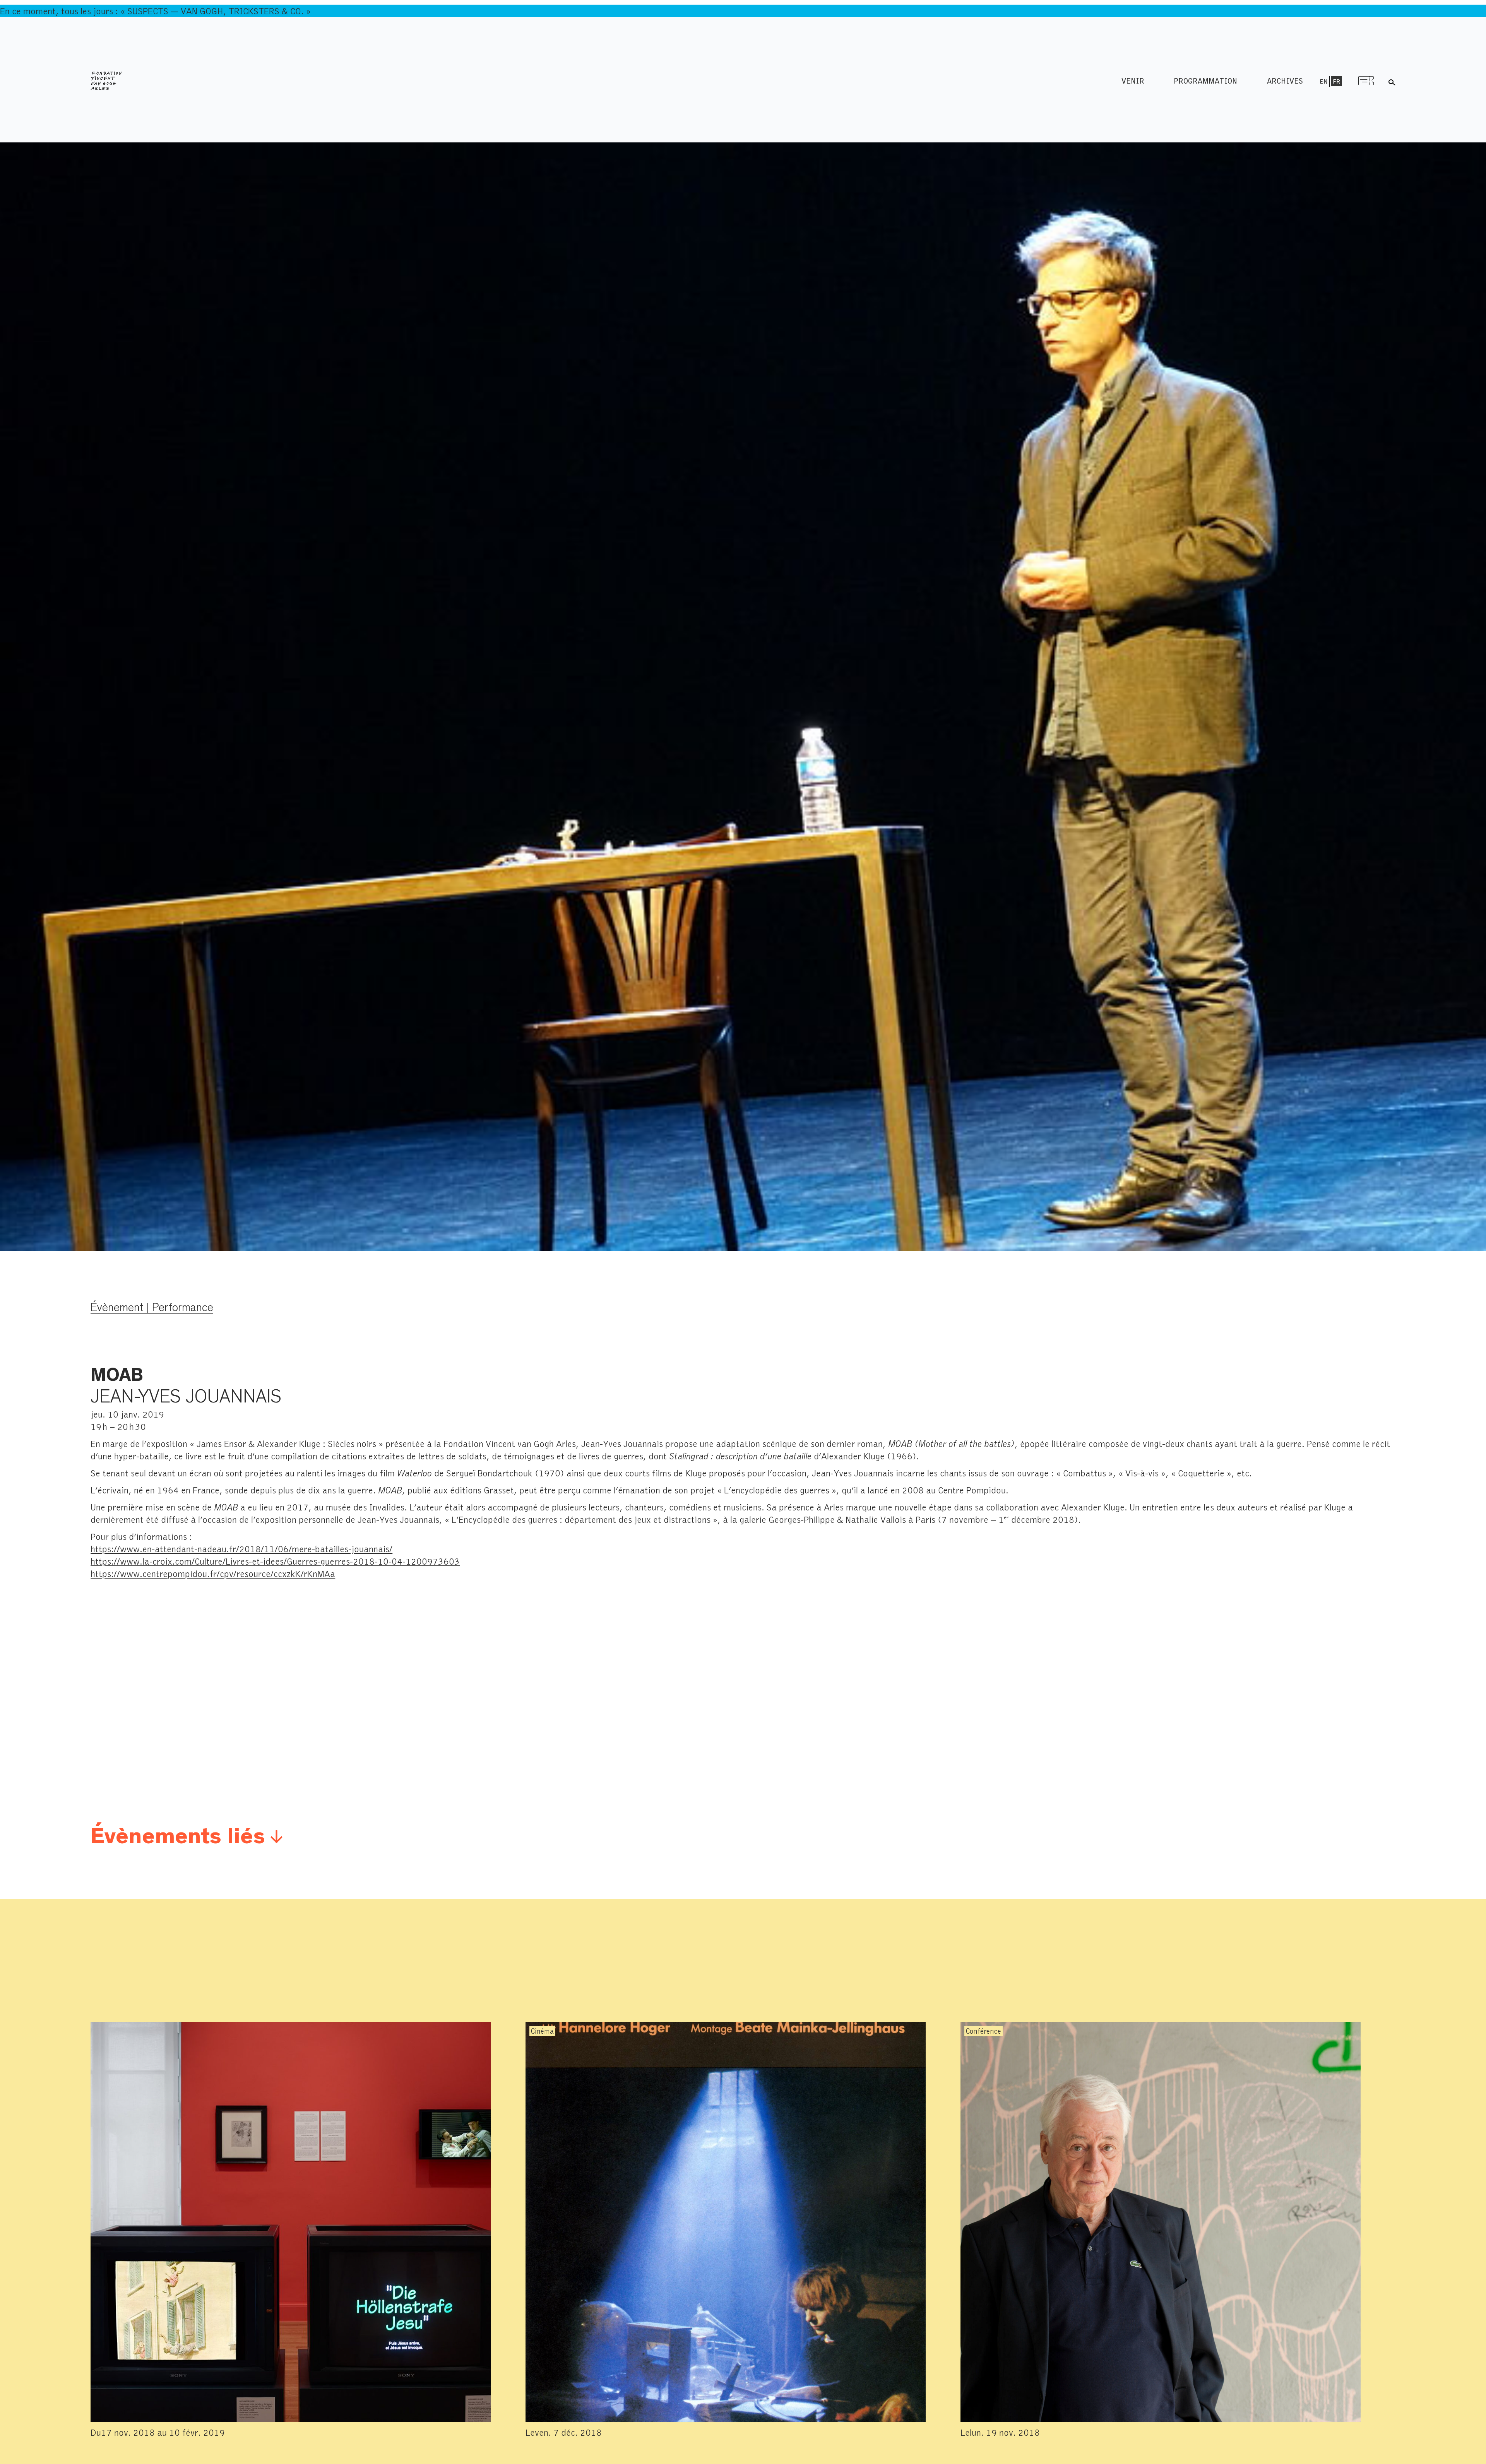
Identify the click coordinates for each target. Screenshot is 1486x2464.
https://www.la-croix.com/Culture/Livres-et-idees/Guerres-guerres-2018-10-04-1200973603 (275, 1561)
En (1323, 81)
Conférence (984, 2031)
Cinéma (542, 2031)
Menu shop (1366, 81)
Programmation (1205, 81)
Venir (1133, 81)
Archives (1285, 81)
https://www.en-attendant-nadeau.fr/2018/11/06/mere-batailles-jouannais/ (241, 1549)
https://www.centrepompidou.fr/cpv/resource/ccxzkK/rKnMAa (213, 1573)
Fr (1337, 81)
